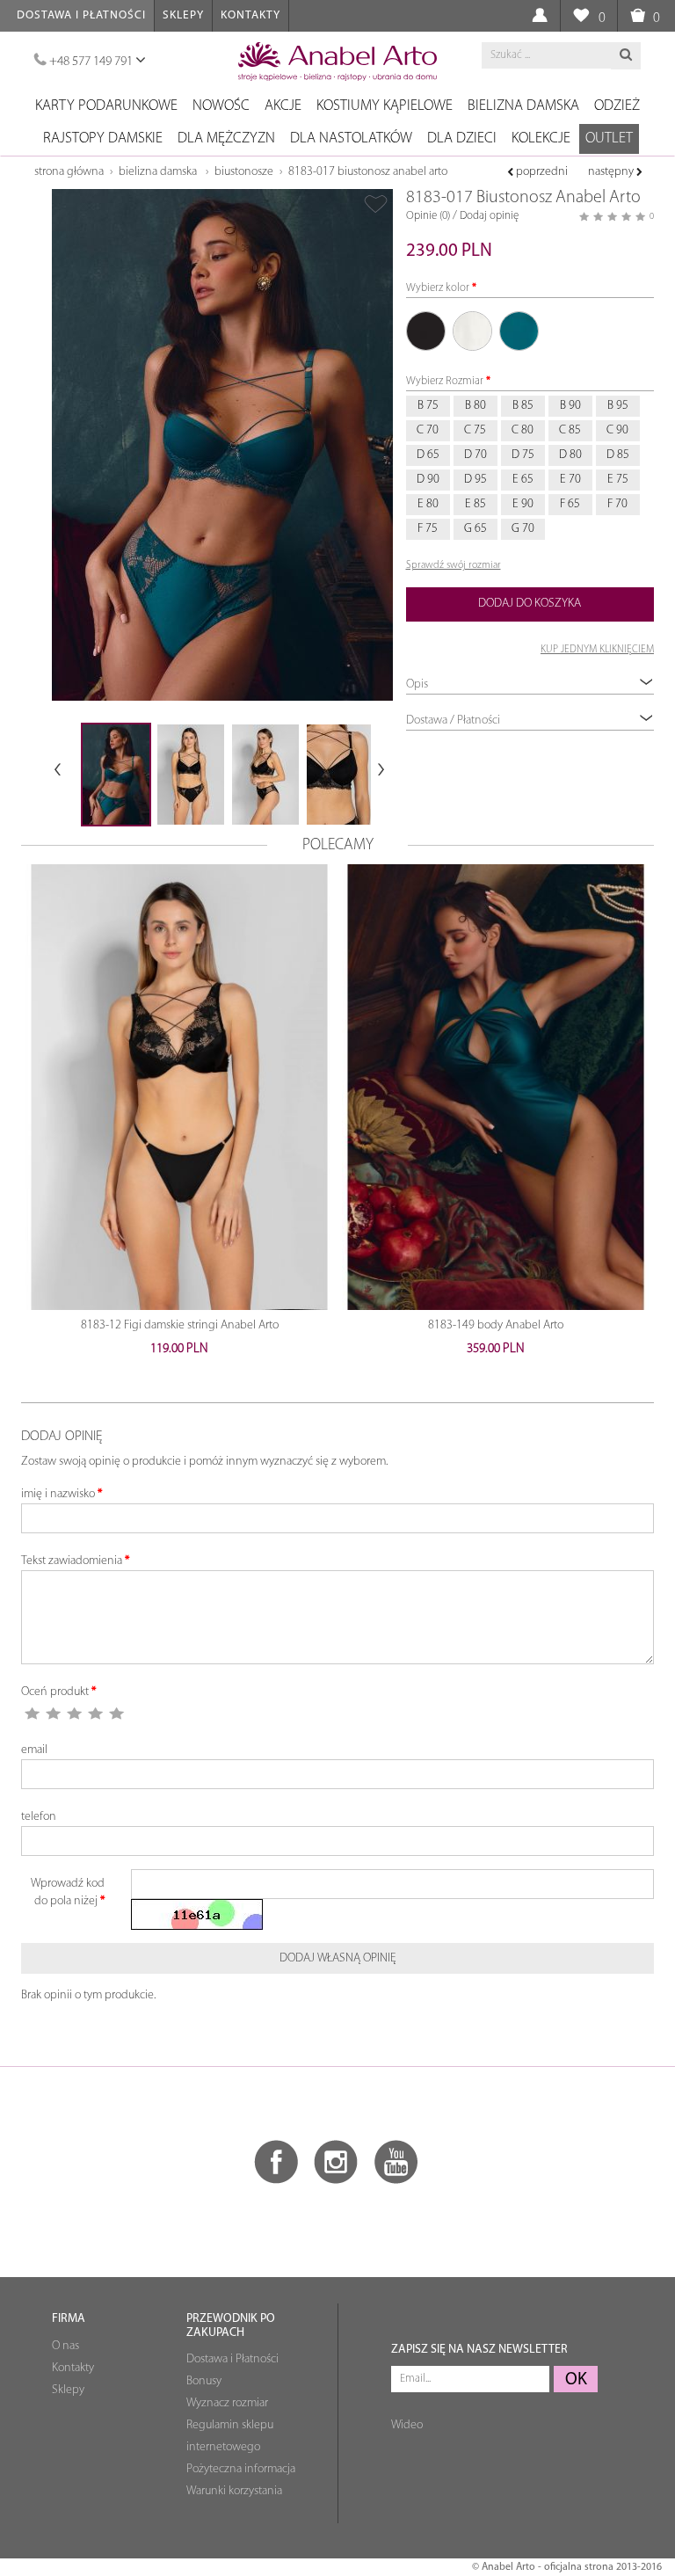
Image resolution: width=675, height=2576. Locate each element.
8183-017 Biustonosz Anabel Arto (368, 172)
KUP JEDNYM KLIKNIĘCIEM (597, 650)
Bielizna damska (523, 106)
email (34, 1750)
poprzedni (541, 172)
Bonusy (204, 2381)
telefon (39, 1817)
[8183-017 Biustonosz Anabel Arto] (222, 445)
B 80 (475, 406)
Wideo (407, 2425)
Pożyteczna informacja (241, 2469)
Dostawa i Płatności (81, 15)
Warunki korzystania (234, 2491)
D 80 (570, 455)
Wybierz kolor (438, 288)
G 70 (523, 529)
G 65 (475, 529)
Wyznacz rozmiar (227, 2403)
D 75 (523, 455)
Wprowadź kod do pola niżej (68, 1892)
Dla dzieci (462, 138)
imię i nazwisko (58, 1494)
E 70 (570, 480)
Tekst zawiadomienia (72, 1561)
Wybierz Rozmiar (445, 381)
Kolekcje (541, 138)
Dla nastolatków (351, 138)
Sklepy (183, 15)
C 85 (570, 430)
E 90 (523, 504)
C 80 (523, 430)
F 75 (428, 529)
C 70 (428, 430)
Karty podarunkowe (106, 106)
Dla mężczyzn (226, 138)
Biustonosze (244, 172)
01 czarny (426, 331)
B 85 (523, 406)
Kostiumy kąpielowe (385, 106)
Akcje (283, 106)
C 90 (617, 430)
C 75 (475, 430)
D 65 (428, 455)
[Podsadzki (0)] (581, 16)
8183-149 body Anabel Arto (496, 1325)
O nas (65, 2346)
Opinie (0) (428, 216)
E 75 (618, 480)
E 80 (428, 504)
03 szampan (472, 331)
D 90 (428, 480)
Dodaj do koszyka (530, 604)
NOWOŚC (221, 106)
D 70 (475, 455)
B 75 (428, 406)
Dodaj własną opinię (338, 1958)
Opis (417, 684)
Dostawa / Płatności (453, 720)
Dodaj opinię (489, 216)
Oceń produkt (55, 1692)
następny (612, 172)
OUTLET (609, 138)
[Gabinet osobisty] (539, 16)
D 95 (475, 480)
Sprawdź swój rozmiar (454, 565)
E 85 (475, 504)
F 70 (617, 504)
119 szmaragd (519, 331)
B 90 (570, 406)
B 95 (618, 406)
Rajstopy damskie (103, 138)
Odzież (617, 106)
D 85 (618, 455)
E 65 (523, 480)
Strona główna (69, 172)
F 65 (570, 504)
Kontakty (250, 15)
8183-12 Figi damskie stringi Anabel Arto (180, 1325)
